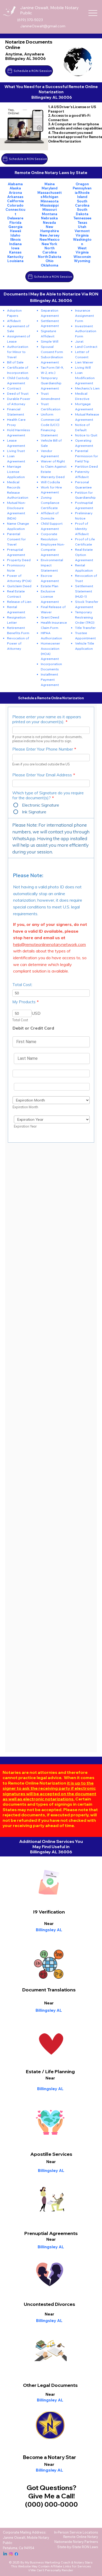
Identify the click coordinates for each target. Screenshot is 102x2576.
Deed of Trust (18, 393)
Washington (82, 241)
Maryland (50, 188)
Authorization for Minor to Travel (18, 352)
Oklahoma (50, 265)
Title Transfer (85, 628)
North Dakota (50, 257)
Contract (14, 388)
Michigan (51, 197)
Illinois (15, 239)
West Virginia (82, 250)
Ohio (50, 261)
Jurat (79, 341)
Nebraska (49, 218)
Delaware (15, 218)
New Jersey (50, 235)
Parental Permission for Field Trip (87, 456)
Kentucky (15, 257)
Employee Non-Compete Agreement (53, 549)
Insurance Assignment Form (84, 315)
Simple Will (50, 341)
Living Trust (16, 451)
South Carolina (82, 203)
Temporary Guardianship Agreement (51, 383)
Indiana (15, 244)
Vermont (82, 231)
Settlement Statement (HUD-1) (84, 591)
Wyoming (82, 261)
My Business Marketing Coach (48, 2562)
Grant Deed (50, 617)
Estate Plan (50, 586)
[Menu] (93, 13)
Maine (50, 184)
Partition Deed (86, 466)
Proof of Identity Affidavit (82, 529)
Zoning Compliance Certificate (50, 503)
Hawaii (15, 231)
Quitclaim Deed (19, 586)
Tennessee (82, 218)
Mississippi (49, 205)
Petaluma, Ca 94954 (19, 2548)
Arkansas (15, 197)
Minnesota (50, 201)
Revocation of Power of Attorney (18, 643)
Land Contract (86, 346)
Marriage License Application (16, 472)
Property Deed (19, 560)
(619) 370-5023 (30, 20)
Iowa (15, 248)
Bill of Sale (15, 362)
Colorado (15, 205)
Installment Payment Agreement (50, 679)
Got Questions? (52, 2487)
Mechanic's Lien (87, 388)
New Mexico (50, 239)
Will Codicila (50, 482)
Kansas (15, 252)
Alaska (15, 188)
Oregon (82, 184)
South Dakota (82, 212)
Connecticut (15, 212)
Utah (82, 227)
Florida (15, 222)
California (15, 201)
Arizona (15, 193)
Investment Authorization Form (86, 331)
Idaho (15, 235)
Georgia (15, 227)
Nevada (49, 222)
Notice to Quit (86, 435)
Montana (50, 214)
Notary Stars (83, 2562)
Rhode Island (83, 195)
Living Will (83, 367)
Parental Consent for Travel (16, 539)
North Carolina (50, 250)
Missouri (50, 209)
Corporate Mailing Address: (25, 2532)
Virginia (82, 235)
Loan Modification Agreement (85, 378)
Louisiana (15, 261)
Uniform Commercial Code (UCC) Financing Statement (50, 425)
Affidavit (14, 321)
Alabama (15, 184)
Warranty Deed (53, 477)
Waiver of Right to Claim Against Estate (54, 466)
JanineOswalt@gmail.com (43, 26)
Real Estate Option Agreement (84, 555)
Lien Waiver (84, 362)
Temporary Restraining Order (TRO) (85, 617)
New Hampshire (50, 229)
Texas (82, 222)
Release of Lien (19, 602)
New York (49, 244)
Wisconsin (82, 257)
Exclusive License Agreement (50, 596)
